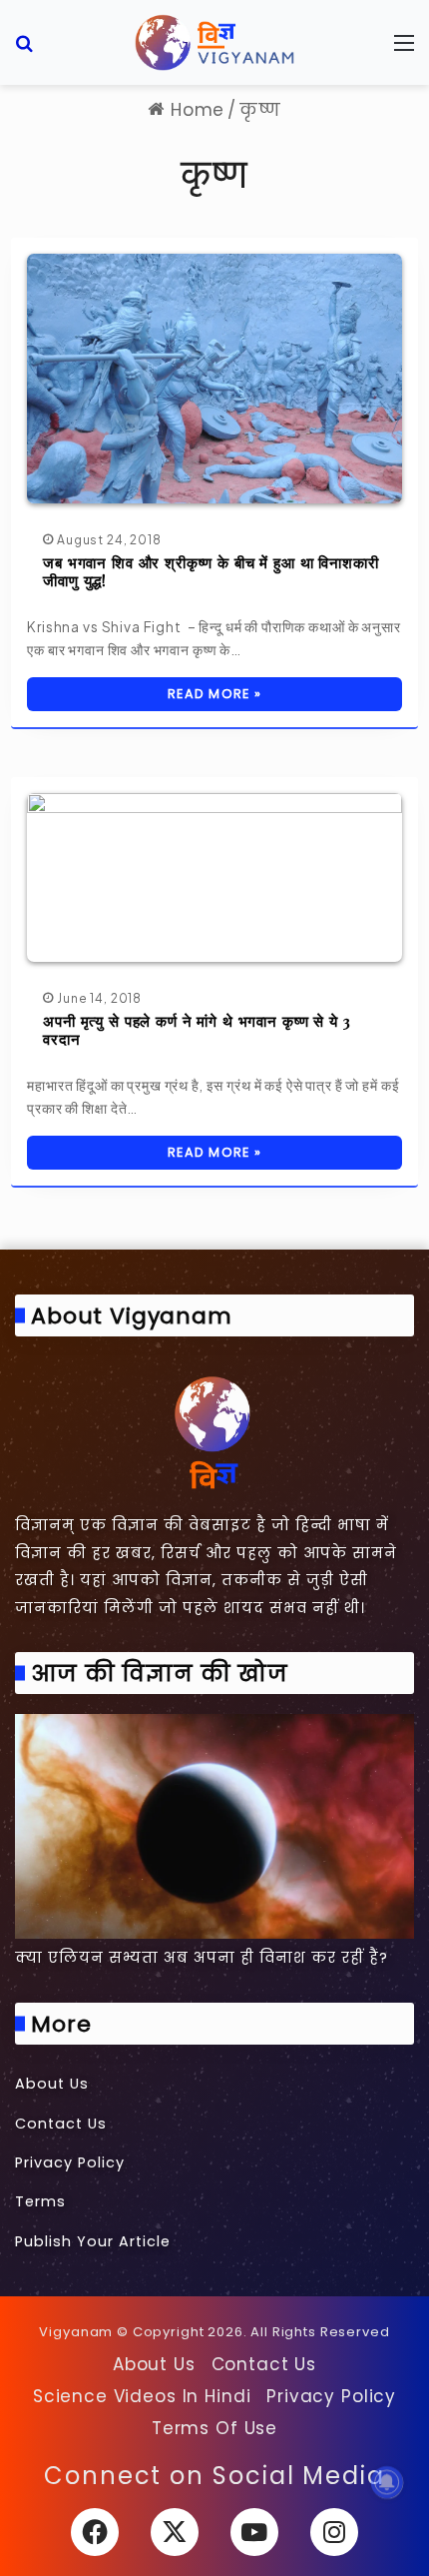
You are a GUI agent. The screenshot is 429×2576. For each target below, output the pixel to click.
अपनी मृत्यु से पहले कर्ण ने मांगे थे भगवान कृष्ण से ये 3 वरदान (197, 1030)
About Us (52, 2084)
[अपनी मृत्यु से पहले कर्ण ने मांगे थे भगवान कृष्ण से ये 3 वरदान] (214, 877)
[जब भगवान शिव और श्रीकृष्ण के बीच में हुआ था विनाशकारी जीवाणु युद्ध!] (214, 378)
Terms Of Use (214, 2428)
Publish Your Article (93, 2241)
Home (195, 110)
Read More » (214, 694)
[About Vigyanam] (214, 1431)
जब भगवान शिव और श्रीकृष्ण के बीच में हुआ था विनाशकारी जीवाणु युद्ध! (211, 571)
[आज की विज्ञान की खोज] (214, 1826)
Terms (40, 2201)
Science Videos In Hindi (142, 2396)
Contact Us (61, 2124)
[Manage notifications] (387, 2482)
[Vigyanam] (214, 42)
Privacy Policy (70, 2162)
